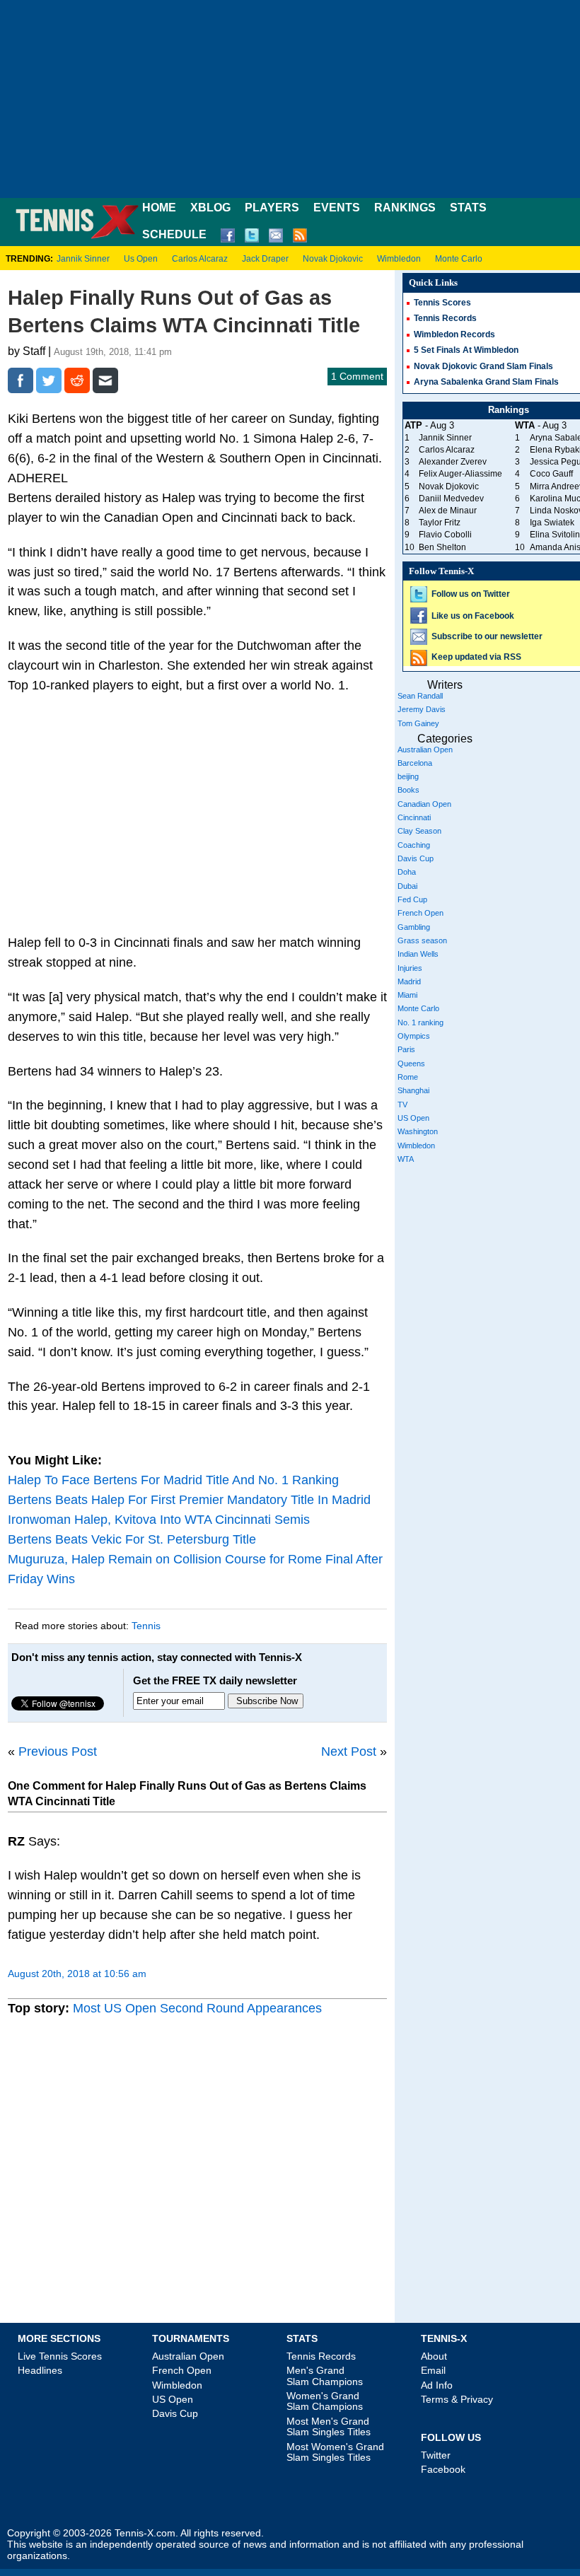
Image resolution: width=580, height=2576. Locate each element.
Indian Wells (418, 954)
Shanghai (413, 1090)
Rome (408, 1077)
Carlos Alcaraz (200, 259)
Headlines (40, 2370)
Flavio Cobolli (445, 535)
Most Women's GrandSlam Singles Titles (335, 2452)
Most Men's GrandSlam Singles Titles (329, 2426)
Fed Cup (412, 899)
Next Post (349, 1752)
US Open (413, 1118)
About (434, 2356)
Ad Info (437, 2385)
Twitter (436, 2455)
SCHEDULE (174, 234)
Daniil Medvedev (451, 499)
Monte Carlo (459, 259)
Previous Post (58, 1752)
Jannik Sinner (83, 259)
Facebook (443, 2469)
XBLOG (210, 208)
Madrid (409, 981)
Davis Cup (416, 858)
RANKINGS (405, 208)
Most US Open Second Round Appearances (197, 2008)
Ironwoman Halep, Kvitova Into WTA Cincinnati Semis (159, 1520)
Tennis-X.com (145, 2533)
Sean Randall (420, 696)
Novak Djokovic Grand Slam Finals (483, 366)
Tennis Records (445, 318)
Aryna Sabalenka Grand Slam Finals (486, 382)
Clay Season (419, 831)
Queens (411, 1063)
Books (408, 790)
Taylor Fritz (440, 523)
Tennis (146, 1626)
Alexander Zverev (453, 462)
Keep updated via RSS (476, 657)
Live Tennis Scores (60, 2356)
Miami (407, 995)
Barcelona (415, 763)
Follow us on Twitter (471, 594)
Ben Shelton (442, 547)
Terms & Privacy (457, 2399)
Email (433, 2370)
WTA (406, 1159)
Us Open (141, 259)
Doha (407, 872)
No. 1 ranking (420, 1022)
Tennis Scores (442, 303)
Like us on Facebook (473, 616)
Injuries (410, 968)
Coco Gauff (551, 474)
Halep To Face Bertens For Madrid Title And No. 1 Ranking (173, 1480)
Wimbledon (399, 259)
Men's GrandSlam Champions (325, 2376)
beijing (408, 776)
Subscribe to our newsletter (487, 636)
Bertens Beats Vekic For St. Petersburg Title (132, 1539)
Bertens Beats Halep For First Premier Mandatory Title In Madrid (189, 1500)
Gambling (414, 927)
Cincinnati (414, 817)
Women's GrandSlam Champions (325, 2401)
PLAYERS (272, 208)
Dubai (407, 886)
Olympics (414, 1036)
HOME (159, 208)
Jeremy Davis (422, 709)
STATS (468, 208)
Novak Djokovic (333, 259)
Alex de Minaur (448, 511)
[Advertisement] (290, 99)
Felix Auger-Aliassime (460, 474)
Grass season (422, 940)
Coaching (414, 845)
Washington (418, 1131)
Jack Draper (265, 259)
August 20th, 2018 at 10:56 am (77, 1974)
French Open (420, 913)
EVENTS (337, 208)
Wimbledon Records (454, 334)
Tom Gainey (418, 723)
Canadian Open (424, 804)
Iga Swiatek (552, 523)
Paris (406, 1049)
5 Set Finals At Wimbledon (466, 350)
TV (402, 1105)
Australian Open (425, 750)
